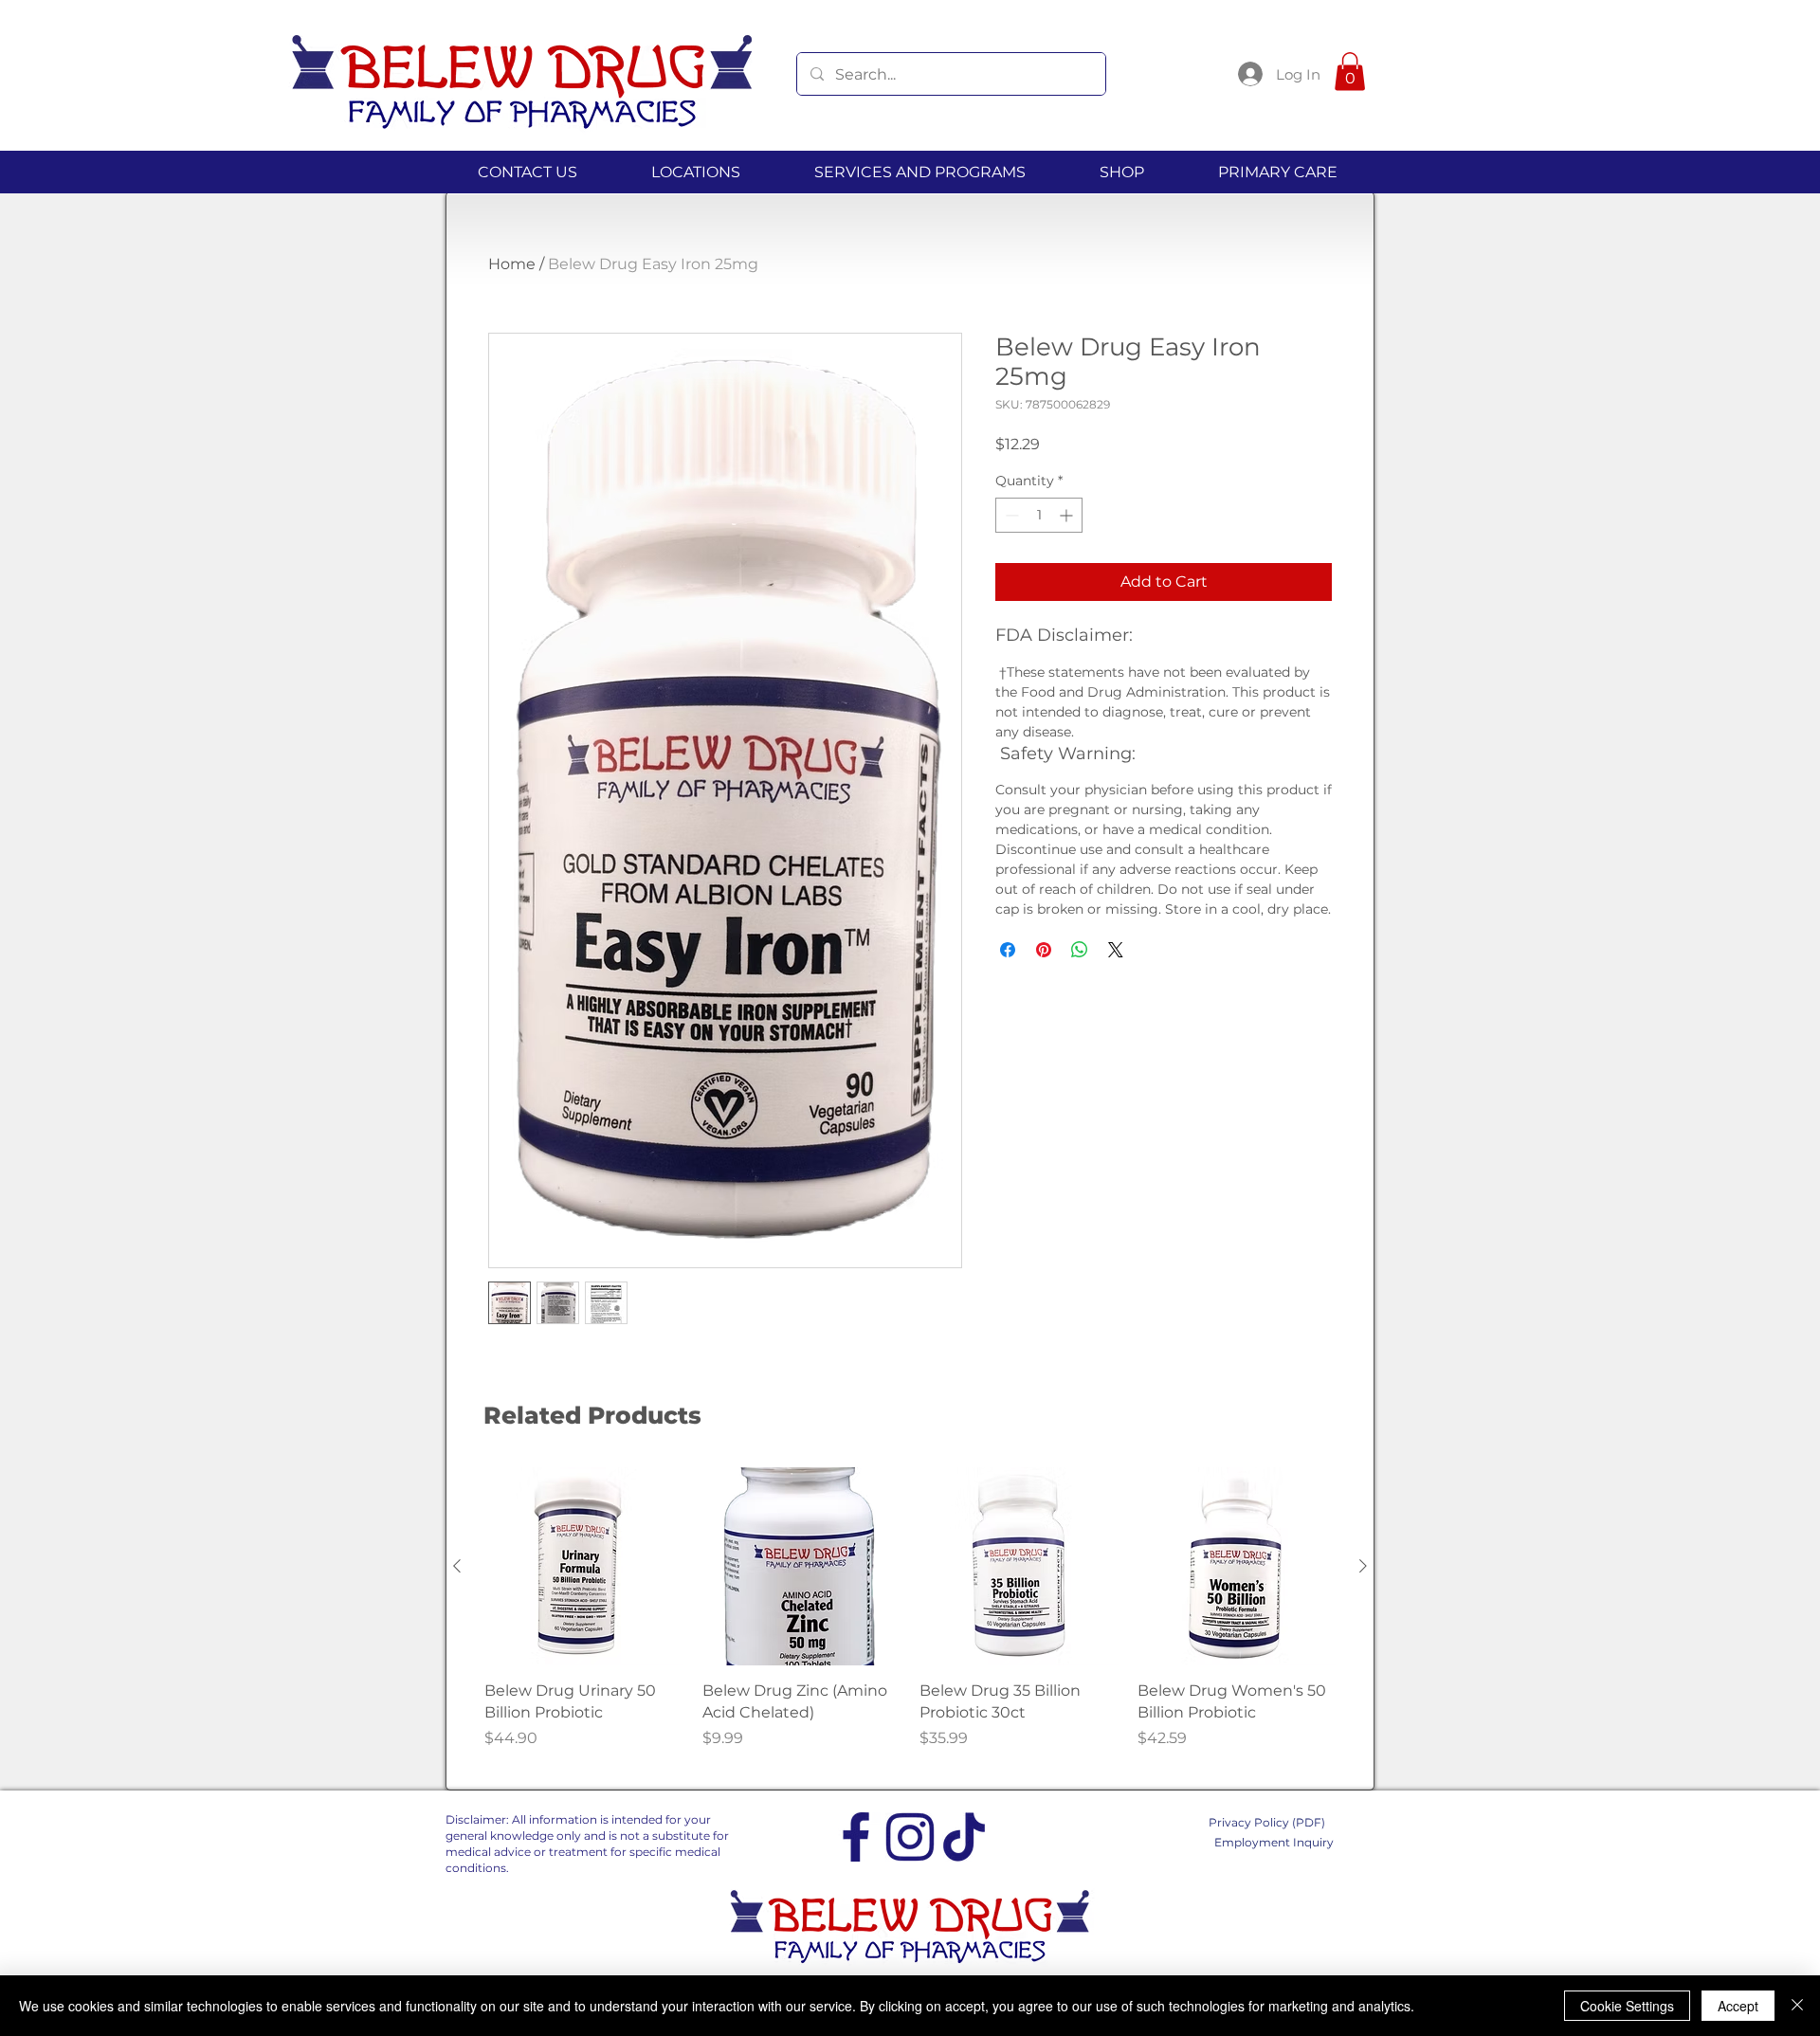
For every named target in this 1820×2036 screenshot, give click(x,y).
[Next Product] (1363, 1566)
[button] (1350, 72)
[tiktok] (964, 1837)
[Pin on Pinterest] (1044, 950)
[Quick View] (584, 1567)
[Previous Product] (457, 1566)
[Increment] (1068, 515)
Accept (1738, 2006)
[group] (910, 1619)
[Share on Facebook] (1008, 950)
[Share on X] (1116, 950)
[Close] (1797, 2006)
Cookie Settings (1627, 2006)
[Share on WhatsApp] (1080, 950)
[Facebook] (856, 1837)
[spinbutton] (1039, 515)
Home (512, 264)
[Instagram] (910, 1837)
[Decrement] (1010, 515)
